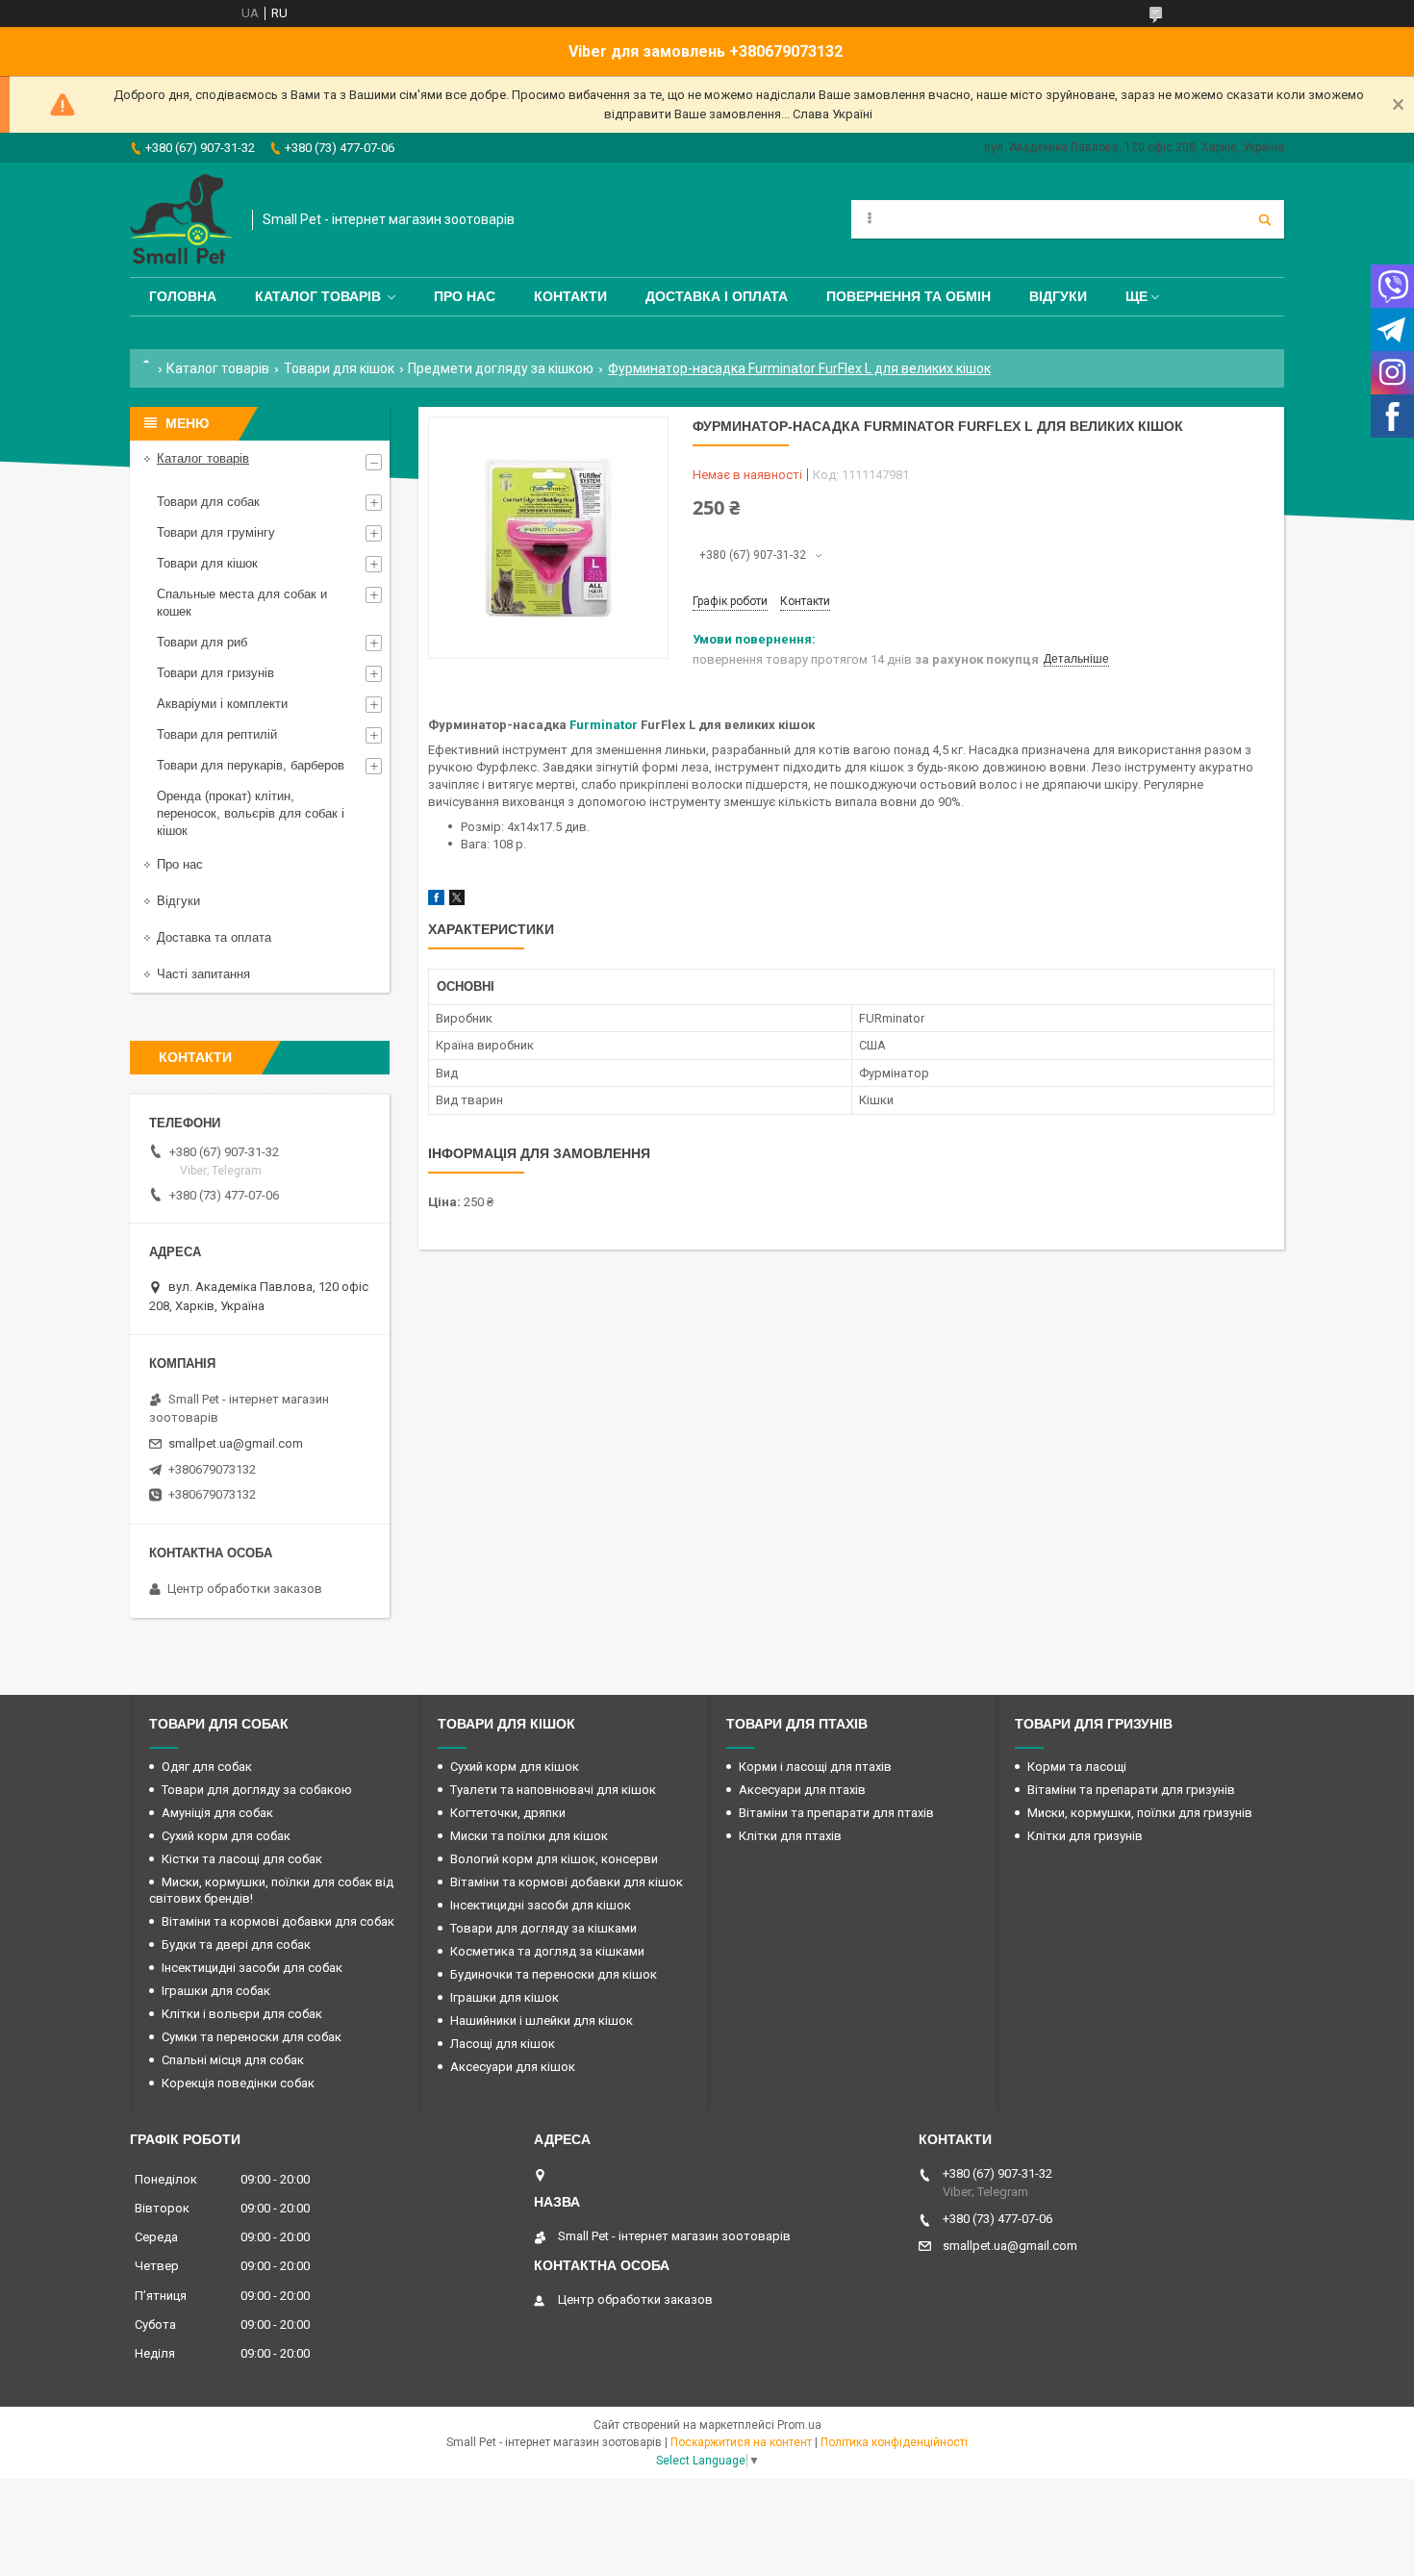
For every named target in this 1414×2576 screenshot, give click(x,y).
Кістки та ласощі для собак (242, 1859)
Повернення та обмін (909, 296)
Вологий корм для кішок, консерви (554, 1859)
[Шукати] (1265, 219)
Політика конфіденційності (894, 2442)
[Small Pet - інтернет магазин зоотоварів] (181, 220)
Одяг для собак (207, 1767)
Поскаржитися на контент (741, 2442)
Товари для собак (208, 502)
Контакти (570, 296)
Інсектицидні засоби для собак (252, 1968)
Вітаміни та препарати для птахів (836, 1813)
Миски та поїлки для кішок (529, 1836)
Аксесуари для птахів (802, 1790)
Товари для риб (202, 642)
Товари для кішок (339, 368)
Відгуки (1058, 296)
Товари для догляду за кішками (543, 1928)
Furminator (604, 725)
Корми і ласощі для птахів (815, 1767)
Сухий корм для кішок (515, 1767)
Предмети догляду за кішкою (501, 368)
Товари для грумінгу (216, 532)
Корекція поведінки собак (238, 2083)
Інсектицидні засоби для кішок (541, 1905)
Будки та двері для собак (236, 1945)
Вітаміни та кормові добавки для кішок (567, 1882)
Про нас (465, 296)
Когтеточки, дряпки (508, 1813)
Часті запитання (203, 974)
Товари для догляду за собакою (257, 1790)
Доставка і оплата (717, 296)
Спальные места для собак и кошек (242, 603)
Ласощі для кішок (503, 2044)
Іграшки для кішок (505, 1997)
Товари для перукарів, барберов (251, 765)
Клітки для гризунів (1085, 1836)
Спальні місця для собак (233, 2060)
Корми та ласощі (1077, 1767)
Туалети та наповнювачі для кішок (553, 1790)
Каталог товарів (318, 296)
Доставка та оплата (214, 937)
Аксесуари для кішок (513, 2067)
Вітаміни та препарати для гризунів (1131, 1790)
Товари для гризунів (215, 673)
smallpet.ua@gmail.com (236, 1443)
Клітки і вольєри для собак (242, 2014)
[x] (457, 901)
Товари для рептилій (217, 734)
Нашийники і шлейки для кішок (542, 2020)
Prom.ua (799, 2425)
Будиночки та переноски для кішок (554, 1974)
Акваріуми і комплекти (222, 704)
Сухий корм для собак (226, 1836)
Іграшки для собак (216, 1991)
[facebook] (436, 901)
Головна (183, 296)
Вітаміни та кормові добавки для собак (278, 1921)
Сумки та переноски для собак (252, 2037)
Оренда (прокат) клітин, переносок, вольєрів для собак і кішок (251, 813)
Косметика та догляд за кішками (547, 1951)
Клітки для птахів (790, 1836)
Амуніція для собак (217, 1813)
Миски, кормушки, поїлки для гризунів (1140, 1813)
